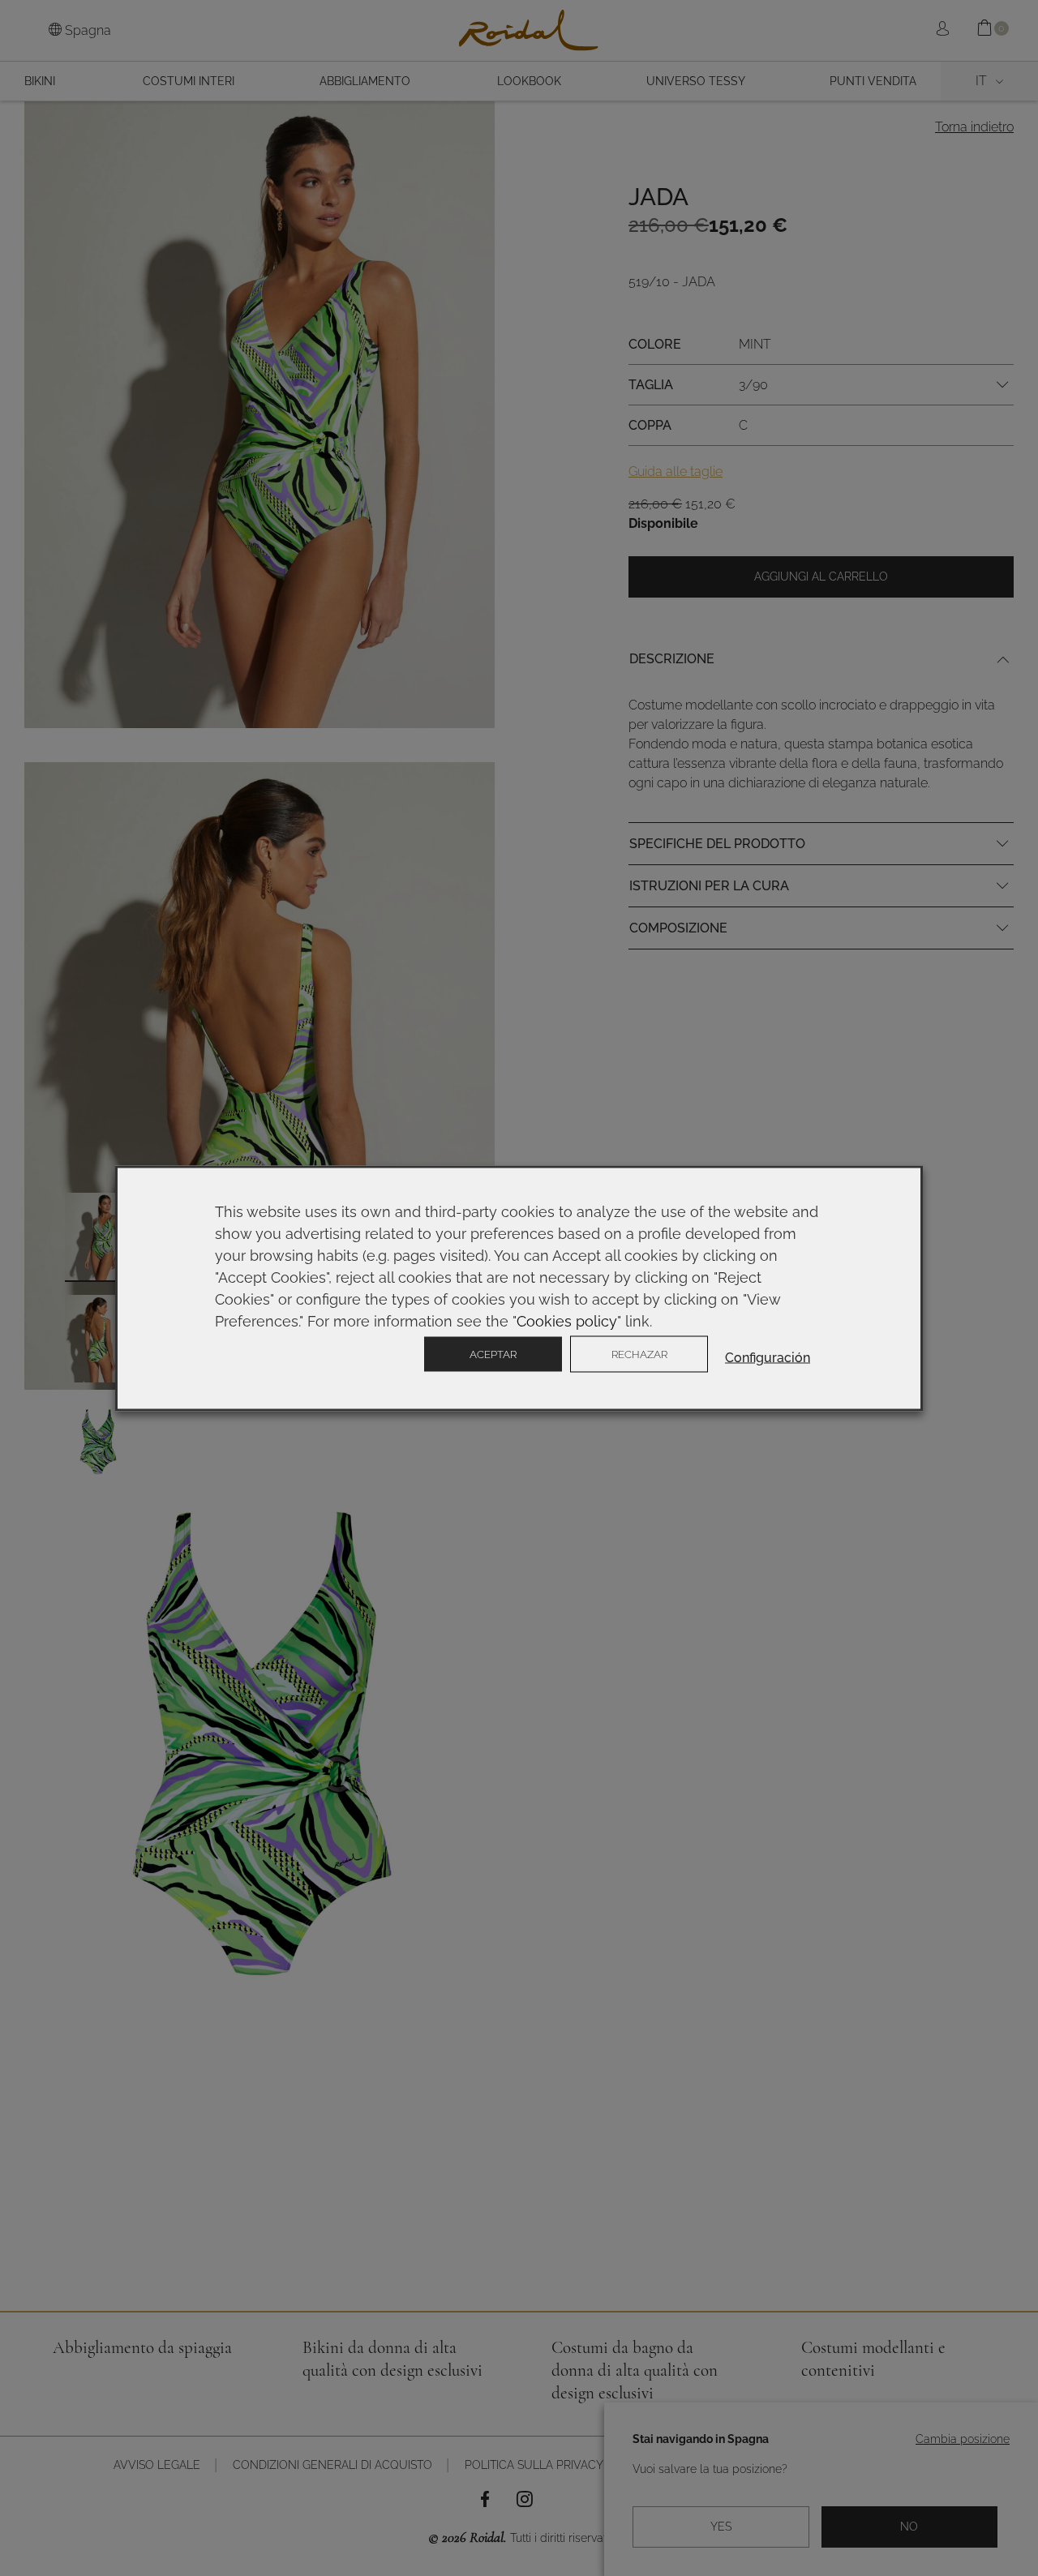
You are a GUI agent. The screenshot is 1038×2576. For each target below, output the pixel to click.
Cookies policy (567, 1320)
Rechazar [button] (639, 1354)
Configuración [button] (768, 1357)
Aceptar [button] (493, 1354)
